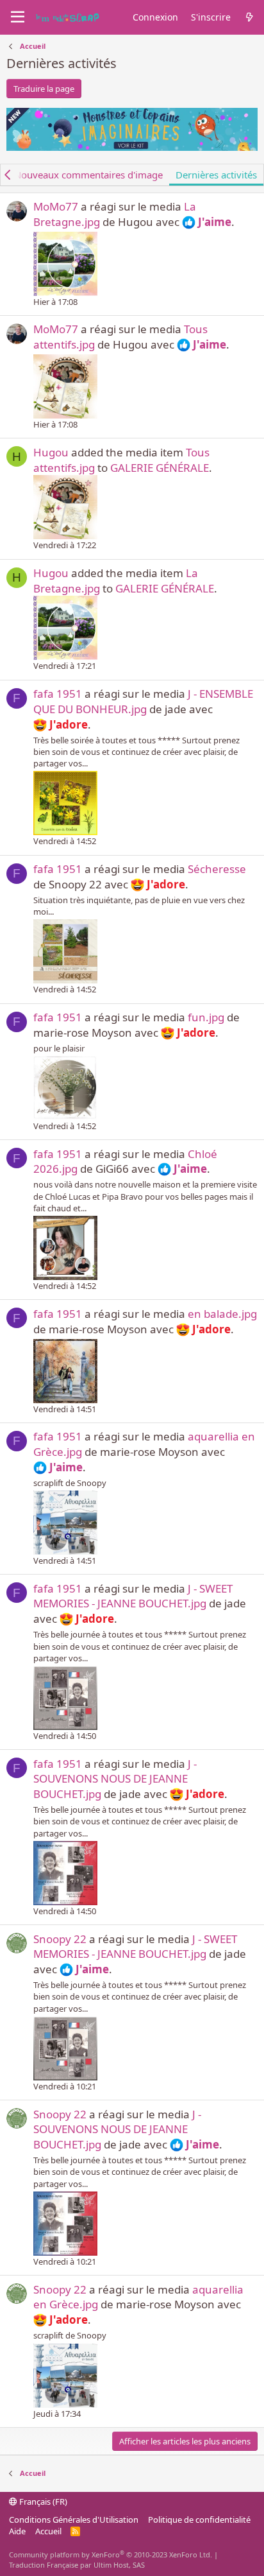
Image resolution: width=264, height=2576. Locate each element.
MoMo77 (56, 206)
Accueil (48, 2531)
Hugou (51, 452)
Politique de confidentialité (199, 2520)
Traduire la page (44, 89)
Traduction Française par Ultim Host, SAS (77, 2565)
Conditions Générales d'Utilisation (74, 2520)
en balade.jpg (222, 1314)
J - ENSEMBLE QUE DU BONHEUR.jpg (143, 701)
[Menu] (18, 17)
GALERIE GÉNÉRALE (160, 468)
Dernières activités (216, 175)
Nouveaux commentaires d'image (88, 175)
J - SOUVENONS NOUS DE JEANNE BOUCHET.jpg (115, 1779)
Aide (17, 2531)
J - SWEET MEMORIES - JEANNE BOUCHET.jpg (133, 1596)
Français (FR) (42, 2502)
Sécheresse (217, 869)
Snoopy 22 (60, 1939)
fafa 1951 (58, 694)
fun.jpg (206, 1017)
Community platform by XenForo (111, 2554)
